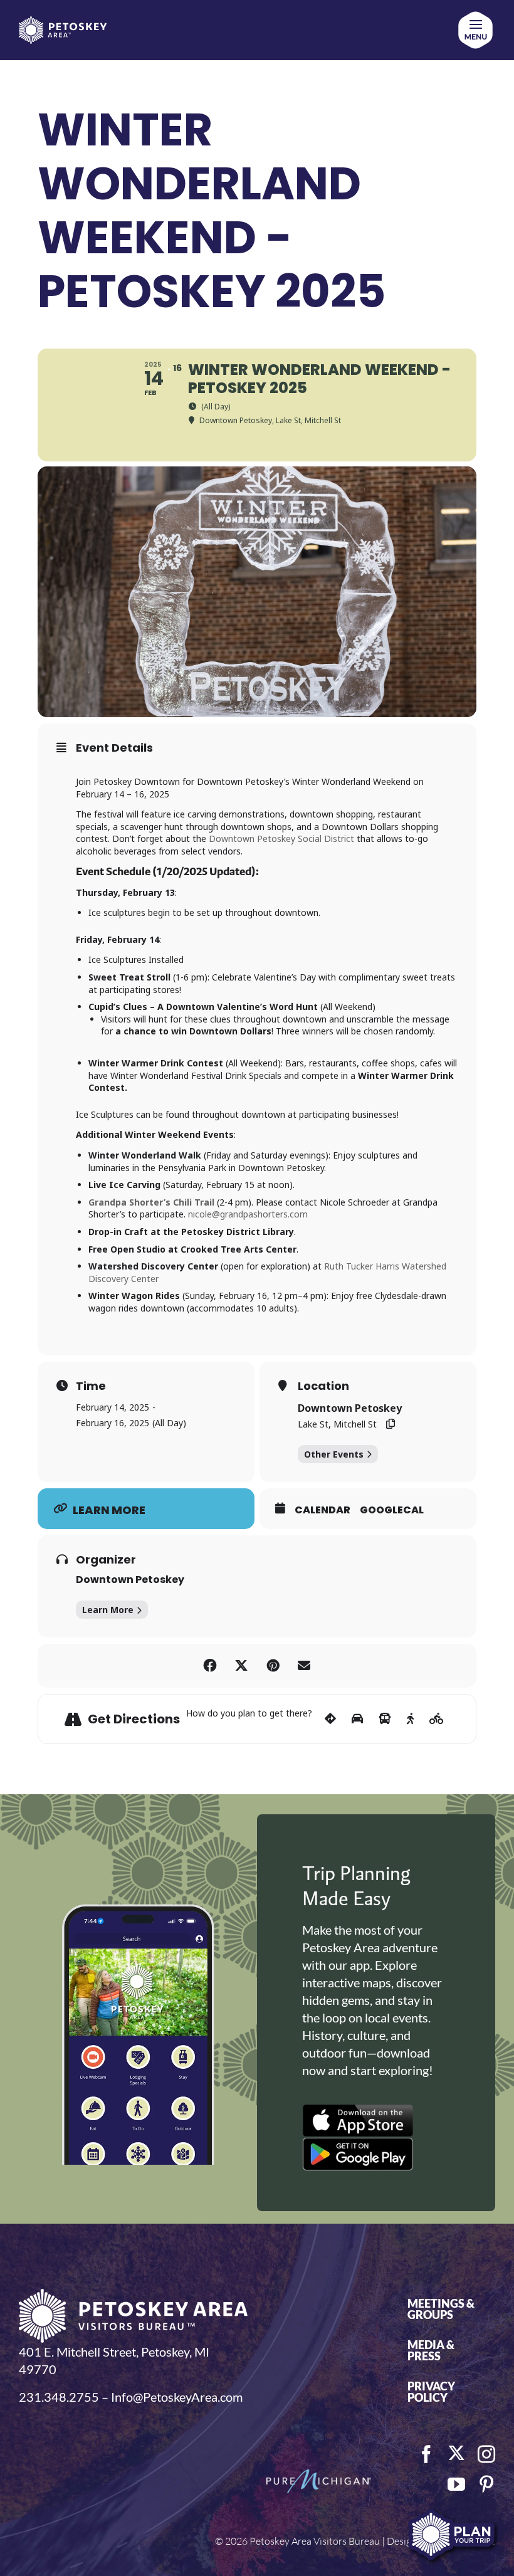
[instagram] (486, 2454)
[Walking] (410, 1719)
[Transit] (385, 1719)
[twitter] (456, 2453)
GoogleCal (392, 1510)
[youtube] (456, 2484)
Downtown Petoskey (130, 1580)
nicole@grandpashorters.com (248, 1214)
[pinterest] (486, 2484)
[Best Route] (330, 1719)
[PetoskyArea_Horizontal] (63, 23)
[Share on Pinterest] (273, 1666)
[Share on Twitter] (241, 1666)
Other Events (334, 1454)
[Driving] (357, 1719)
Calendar (323, 1510)
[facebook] (426, 2454)
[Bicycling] (437, 1719)
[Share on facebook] (210, 1666)
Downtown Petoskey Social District (281, 839)
